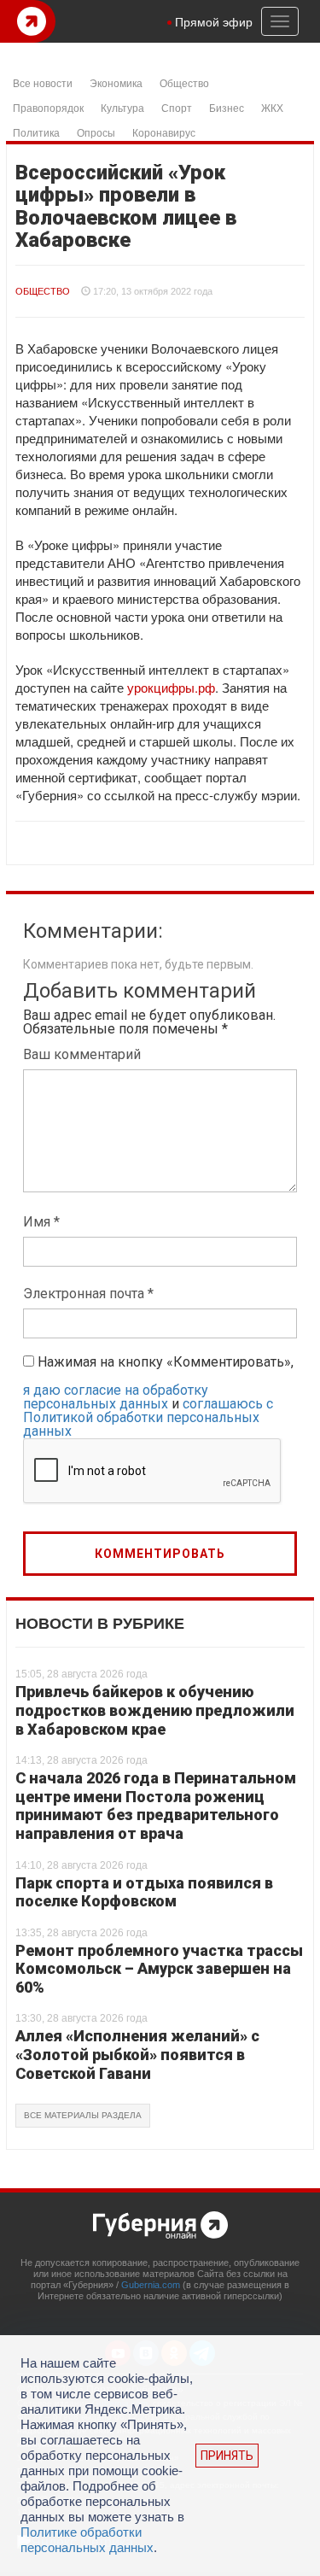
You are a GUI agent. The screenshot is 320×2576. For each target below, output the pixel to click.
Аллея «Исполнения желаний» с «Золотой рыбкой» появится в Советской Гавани (137, 2054)
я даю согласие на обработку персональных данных (116, 1397)
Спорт (177, 107)
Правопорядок (48, 107)
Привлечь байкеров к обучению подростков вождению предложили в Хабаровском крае (155, 1710)
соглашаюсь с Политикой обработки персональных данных (148, 1417)
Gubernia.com (151, 2285)
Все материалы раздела (83, 2115)
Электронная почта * (88, 1294)
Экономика (116, 82)
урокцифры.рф (171, 687)
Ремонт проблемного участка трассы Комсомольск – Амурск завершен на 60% (159, 1969)
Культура (122, 107)
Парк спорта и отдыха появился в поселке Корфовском (144, 1892)
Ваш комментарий (82, 1054)
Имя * (41, 1222)
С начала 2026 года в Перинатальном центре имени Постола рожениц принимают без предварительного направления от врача (156, 1806)
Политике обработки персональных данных (87, 2540)
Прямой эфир (214, 21)
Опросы (96, 132)
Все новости (43, 82)
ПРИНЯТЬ (227, 2456)
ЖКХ (272, 107)
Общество (184, 82)
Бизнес (227, 107)
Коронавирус (164, 132)
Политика (36, 132)
